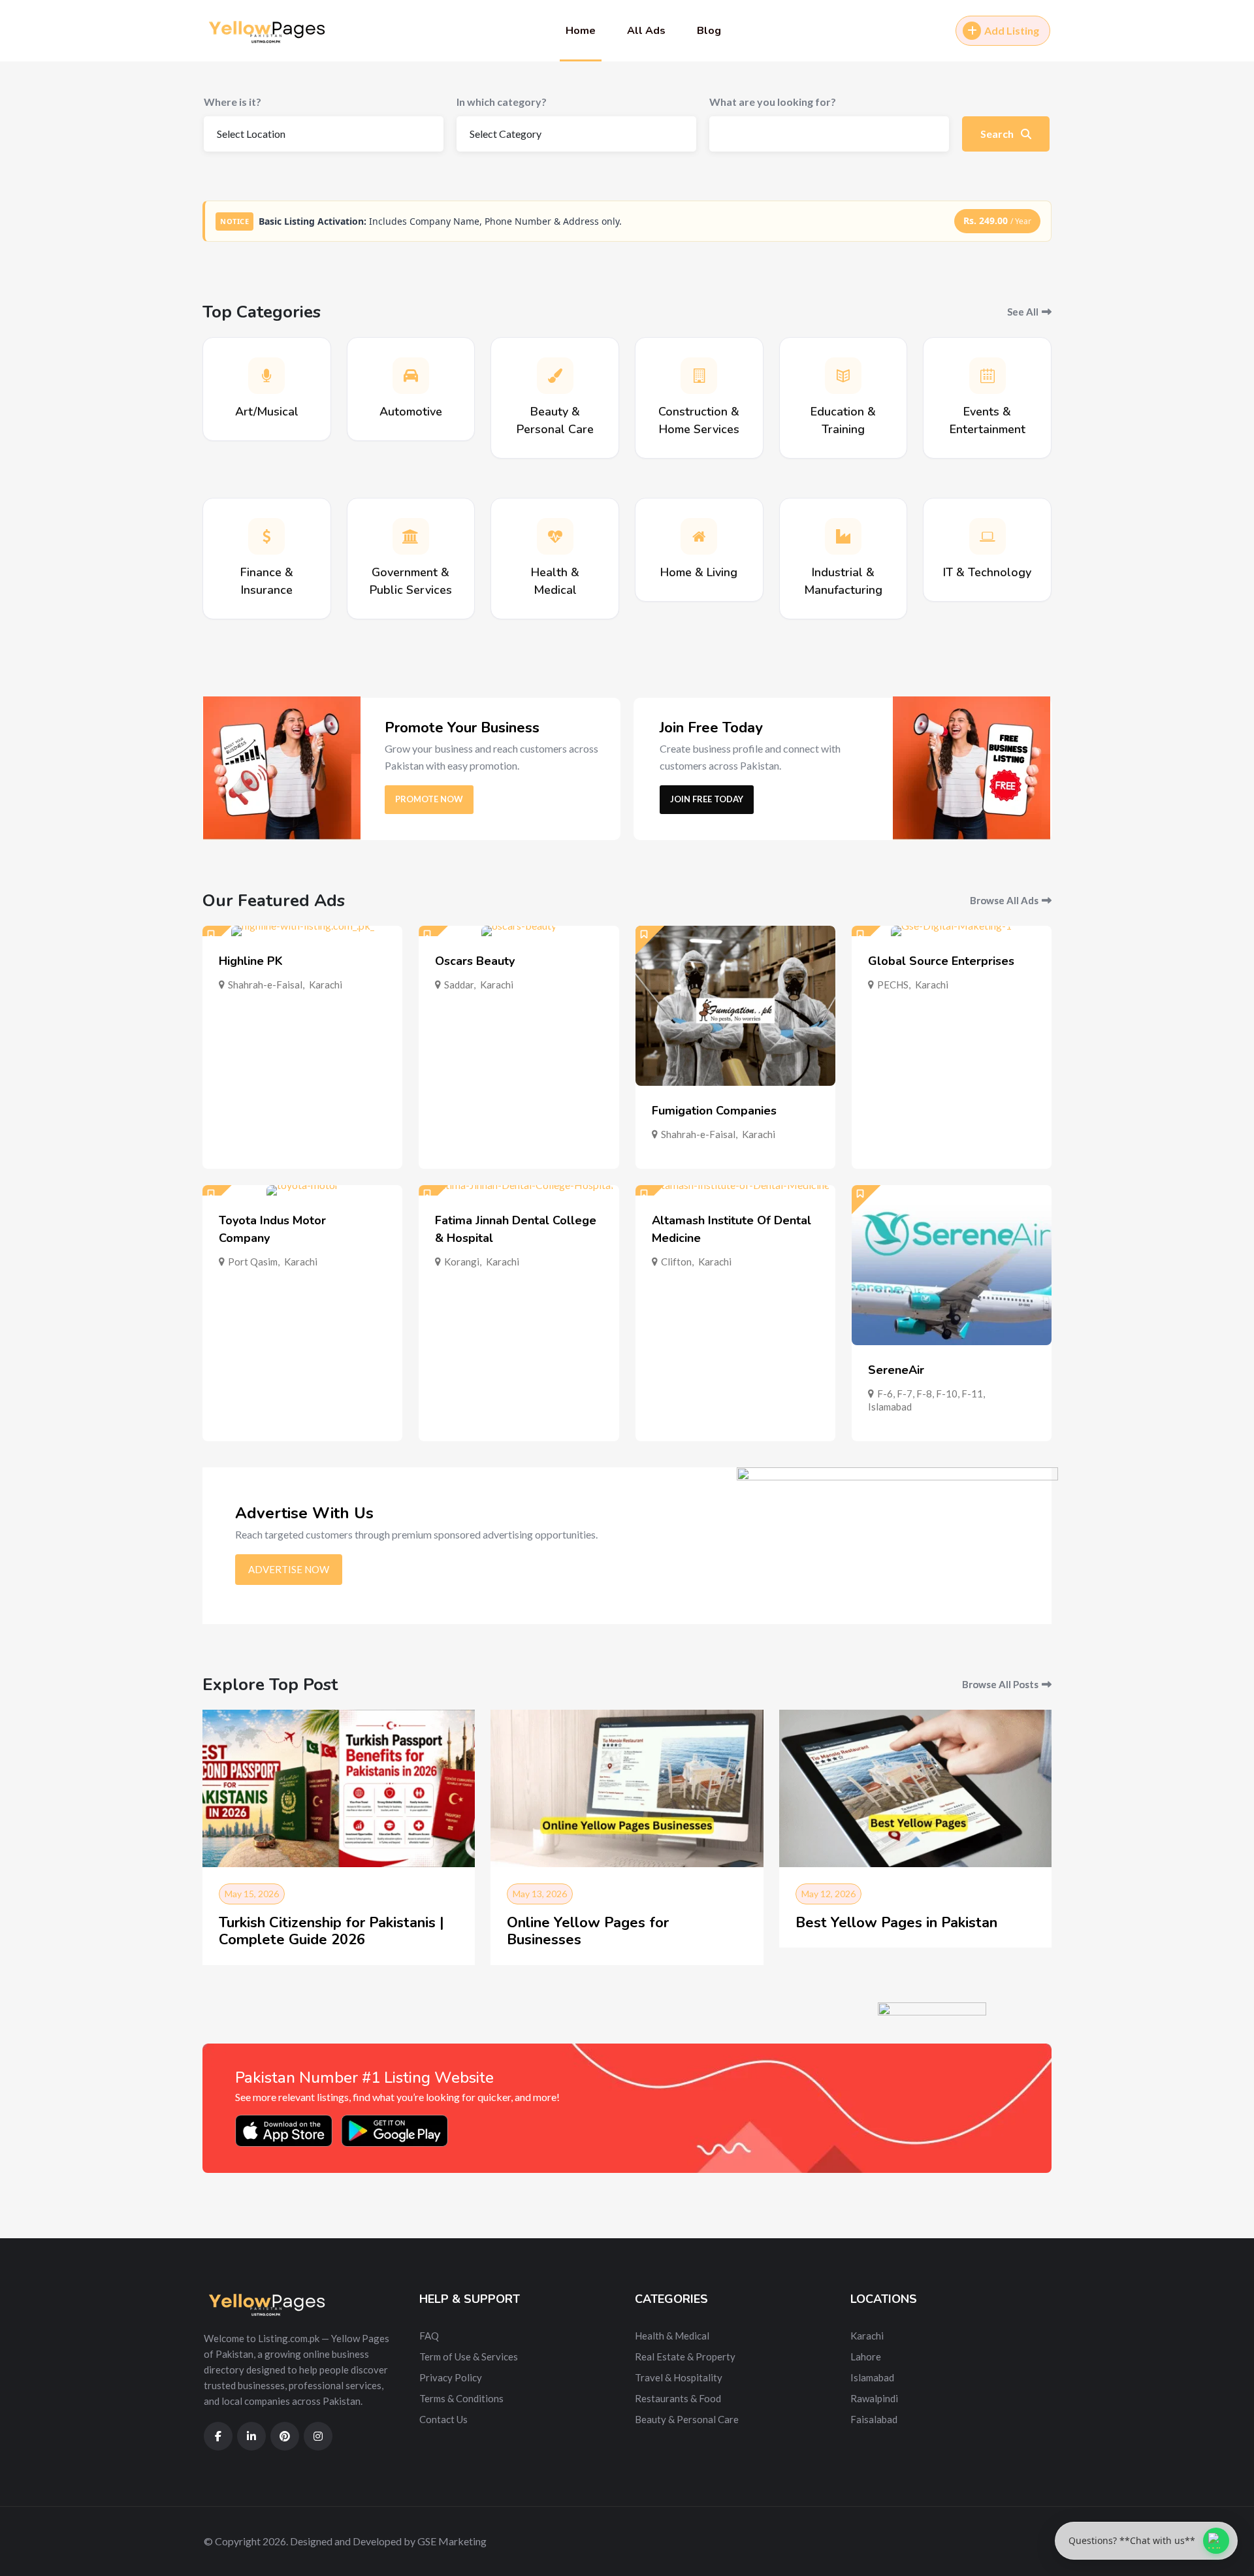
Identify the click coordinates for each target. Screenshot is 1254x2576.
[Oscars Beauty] (519, 931)
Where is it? (233, 102)
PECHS (893, 985)
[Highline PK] (302, 931)
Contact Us (443, 2419)
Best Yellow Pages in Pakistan (896, 1923)
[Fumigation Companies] (735, 1006)
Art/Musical (267, 412)
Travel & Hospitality (679, 2377)
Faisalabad (874, 2419)
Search (998, 134)
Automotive (411, 412)
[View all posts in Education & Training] (843, 376)
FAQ (429, 2336)
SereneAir (896, 1370)
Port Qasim (253, 1262)
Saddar (459, 985)
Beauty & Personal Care (687, 2419)
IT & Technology (987, 572)
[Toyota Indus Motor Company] (302, 1190)
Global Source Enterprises (941, 961)
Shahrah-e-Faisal (265, 985)
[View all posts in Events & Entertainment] (988, 376)
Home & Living (699, 572)
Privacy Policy (451, 2377)
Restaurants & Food (678, 2398)
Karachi (326, 985)
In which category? (502, 102)
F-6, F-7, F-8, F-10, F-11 (930, 1394)
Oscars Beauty (475, 961)
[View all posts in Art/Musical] (266, 376)
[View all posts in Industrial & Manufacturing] (843, 536)
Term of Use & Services (469, 2356)
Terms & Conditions (461, 2398)
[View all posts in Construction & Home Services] (699, 376)
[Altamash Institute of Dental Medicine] (735, 1190)
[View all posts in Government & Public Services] (411, 536)
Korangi (462, 1262)
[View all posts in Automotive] (411, 376)
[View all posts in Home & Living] (699, 536)
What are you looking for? (773, 102)
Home (581, 31)
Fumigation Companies (714, 1111)
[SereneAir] (952, 1265)
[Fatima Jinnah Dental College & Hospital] (519, 1190)
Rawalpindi (874, 2398)
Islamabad (890, 1407)
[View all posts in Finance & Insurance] (266, 536)
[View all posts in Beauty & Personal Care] (555, 376)
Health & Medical (672, 2336)
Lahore (866, 2356)
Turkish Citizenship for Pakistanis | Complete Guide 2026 (331, 1931)
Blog (709, 31)
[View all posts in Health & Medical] (555, 536)
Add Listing (1012, 30)
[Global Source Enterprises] (952, 931)
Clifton (676, 1262)
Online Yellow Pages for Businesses (588, 1931)
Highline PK (251, 961)
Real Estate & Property (685, 2356)
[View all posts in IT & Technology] (988, 536)
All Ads (646, 31)
